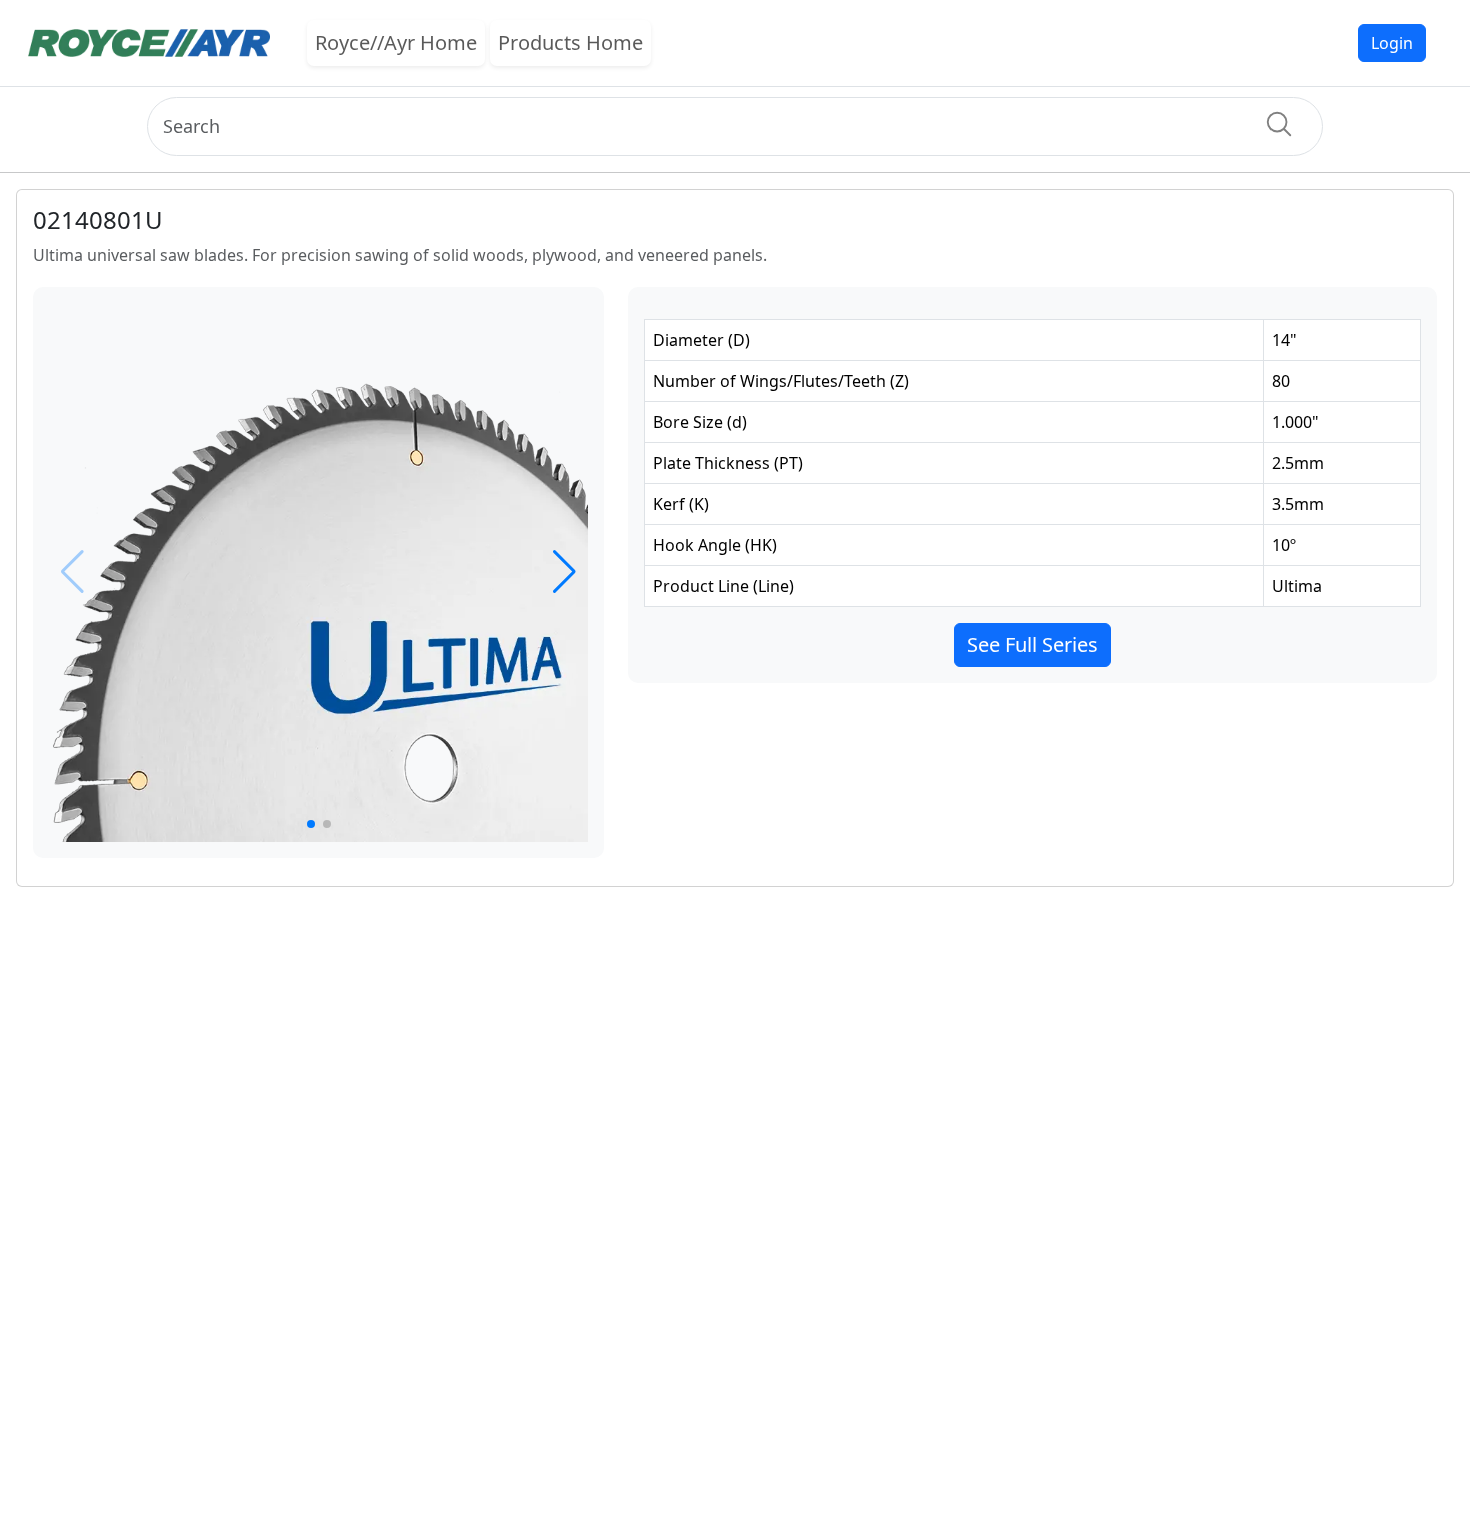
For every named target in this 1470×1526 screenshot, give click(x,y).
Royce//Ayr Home (396, 42)
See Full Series (1032, 644)
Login (1392, 43)
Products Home (570, 42)
